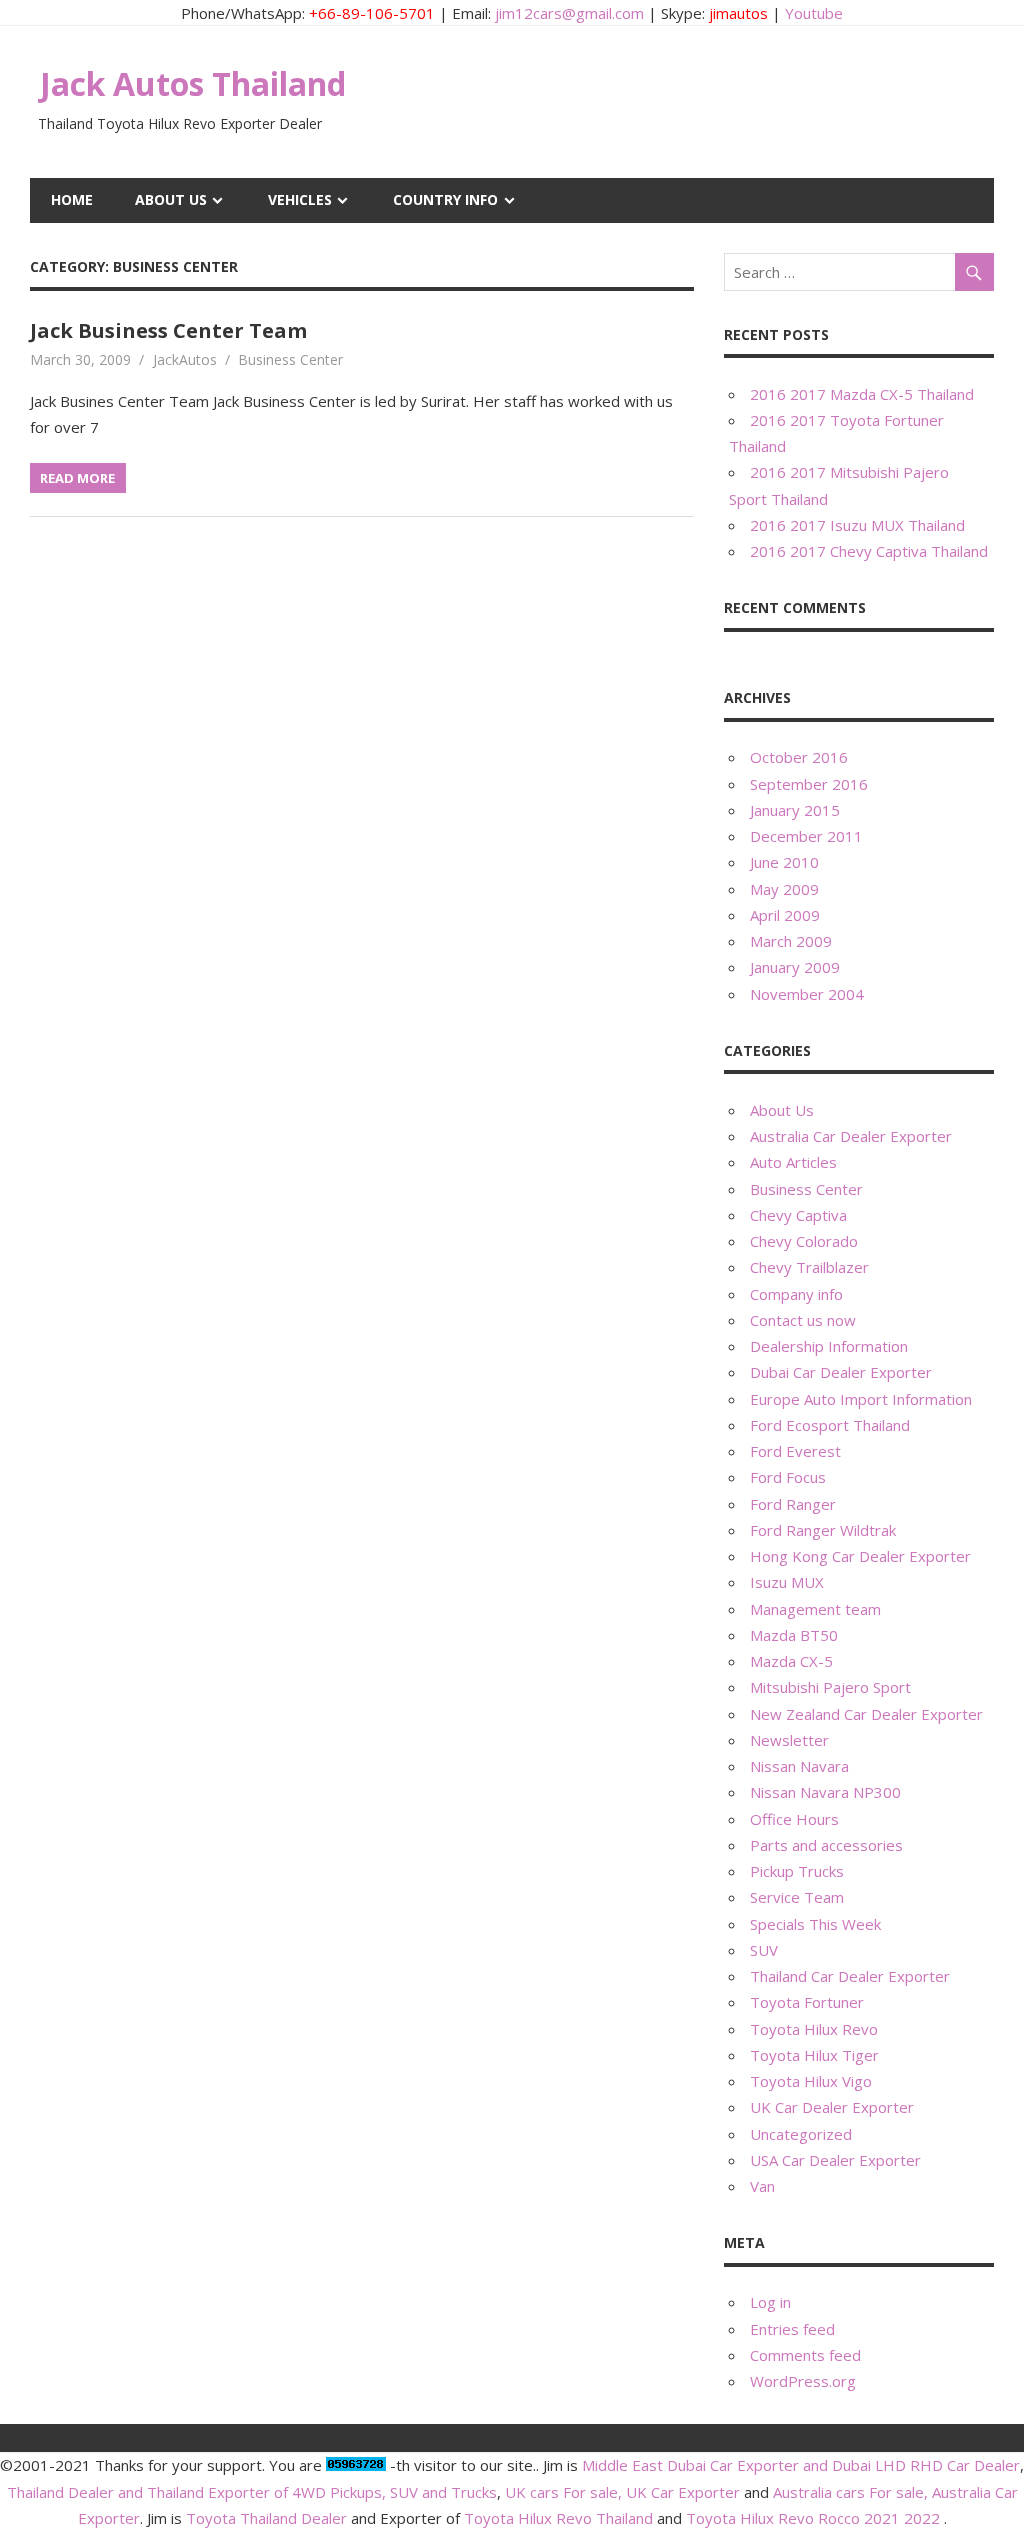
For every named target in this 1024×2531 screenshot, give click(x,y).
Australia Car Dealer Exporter (851, 1136)
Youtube (814, 13)
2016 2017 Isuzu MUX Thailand (857, 525)
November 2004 (807, 994)
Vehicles (300, 199)
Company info (796, 1294)
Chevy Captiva (798, 1215)
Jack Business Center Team (168, 330)
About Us (171, 199)
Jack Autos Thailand (193, 83)
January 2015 (795, 810)
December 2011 (806, 836)
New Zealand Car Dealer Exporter (866, 1714)
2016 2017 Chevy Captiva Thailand (869, 551)
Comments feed (805, 2355)
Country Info (445, 199)
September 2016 (809, 784)
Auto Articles (793, 1162)
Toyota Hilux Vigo (811, 2081)
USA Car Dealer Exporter (835, 2160)
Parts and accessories (826, 1845)
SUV (764, 1950)
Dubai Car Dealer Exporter (841, 1372)
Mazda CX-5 (791, 1661)
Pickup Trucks (797, 1871)
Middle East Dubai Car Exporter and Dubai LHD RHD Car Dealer (801, 2465)
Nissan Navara (799, 1766)
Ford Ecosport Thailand (830, 1425)
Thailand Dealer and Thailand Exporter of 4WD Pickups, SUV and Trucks (252, 2492)
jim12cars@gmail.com (569, 13)
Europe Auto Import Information (861, 1399)
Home (72, 199)
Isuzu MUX (787, 1582)
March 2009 (791, 941)
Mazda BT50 (794, 1635)
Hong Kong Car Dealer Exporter (860, 1556)
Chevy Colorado (804, 1241)
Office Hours (794, 1819)
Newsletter (789, 1740)
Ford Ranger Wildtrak (823, 1530)
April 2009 (785, 915)
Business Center (290, 359)
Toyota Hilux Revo (814, 2029)
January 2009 (795, 967)
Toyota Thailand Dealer (266, 2518)
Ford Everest (795, 1451)
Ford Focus (788, 1477)
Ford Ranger (793, 1504)
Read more (77, 478)
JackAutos (185, 359)
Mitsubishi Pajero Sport (830, 1687)
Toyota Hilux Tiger (814, 2055)
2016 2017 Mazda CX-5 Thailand (862, 394)
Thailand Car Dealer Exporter (850, 1976)
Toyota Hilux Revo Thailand (558, 2518)
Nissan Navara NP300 (825, 1792)
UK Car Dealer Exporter (832, 2107)
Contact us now (803, 1320)
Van (762, 2186)
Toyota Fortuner (807, 2002)
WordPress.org (803, 2381)
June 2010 (784, 862)
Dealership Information (829, 1346)
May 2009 (784, 889)
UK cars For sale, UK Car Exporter (622, 2492)
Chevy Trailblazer (809, 1267)
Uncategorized (801, 2134)
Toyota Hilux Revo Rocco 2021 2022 (813, 2518)
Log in (770, 2302)
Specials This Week (815, 1924)
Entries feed (792, 2329)
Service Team (797, 1897)
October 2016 (799, 757)
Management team (815, 1609)
